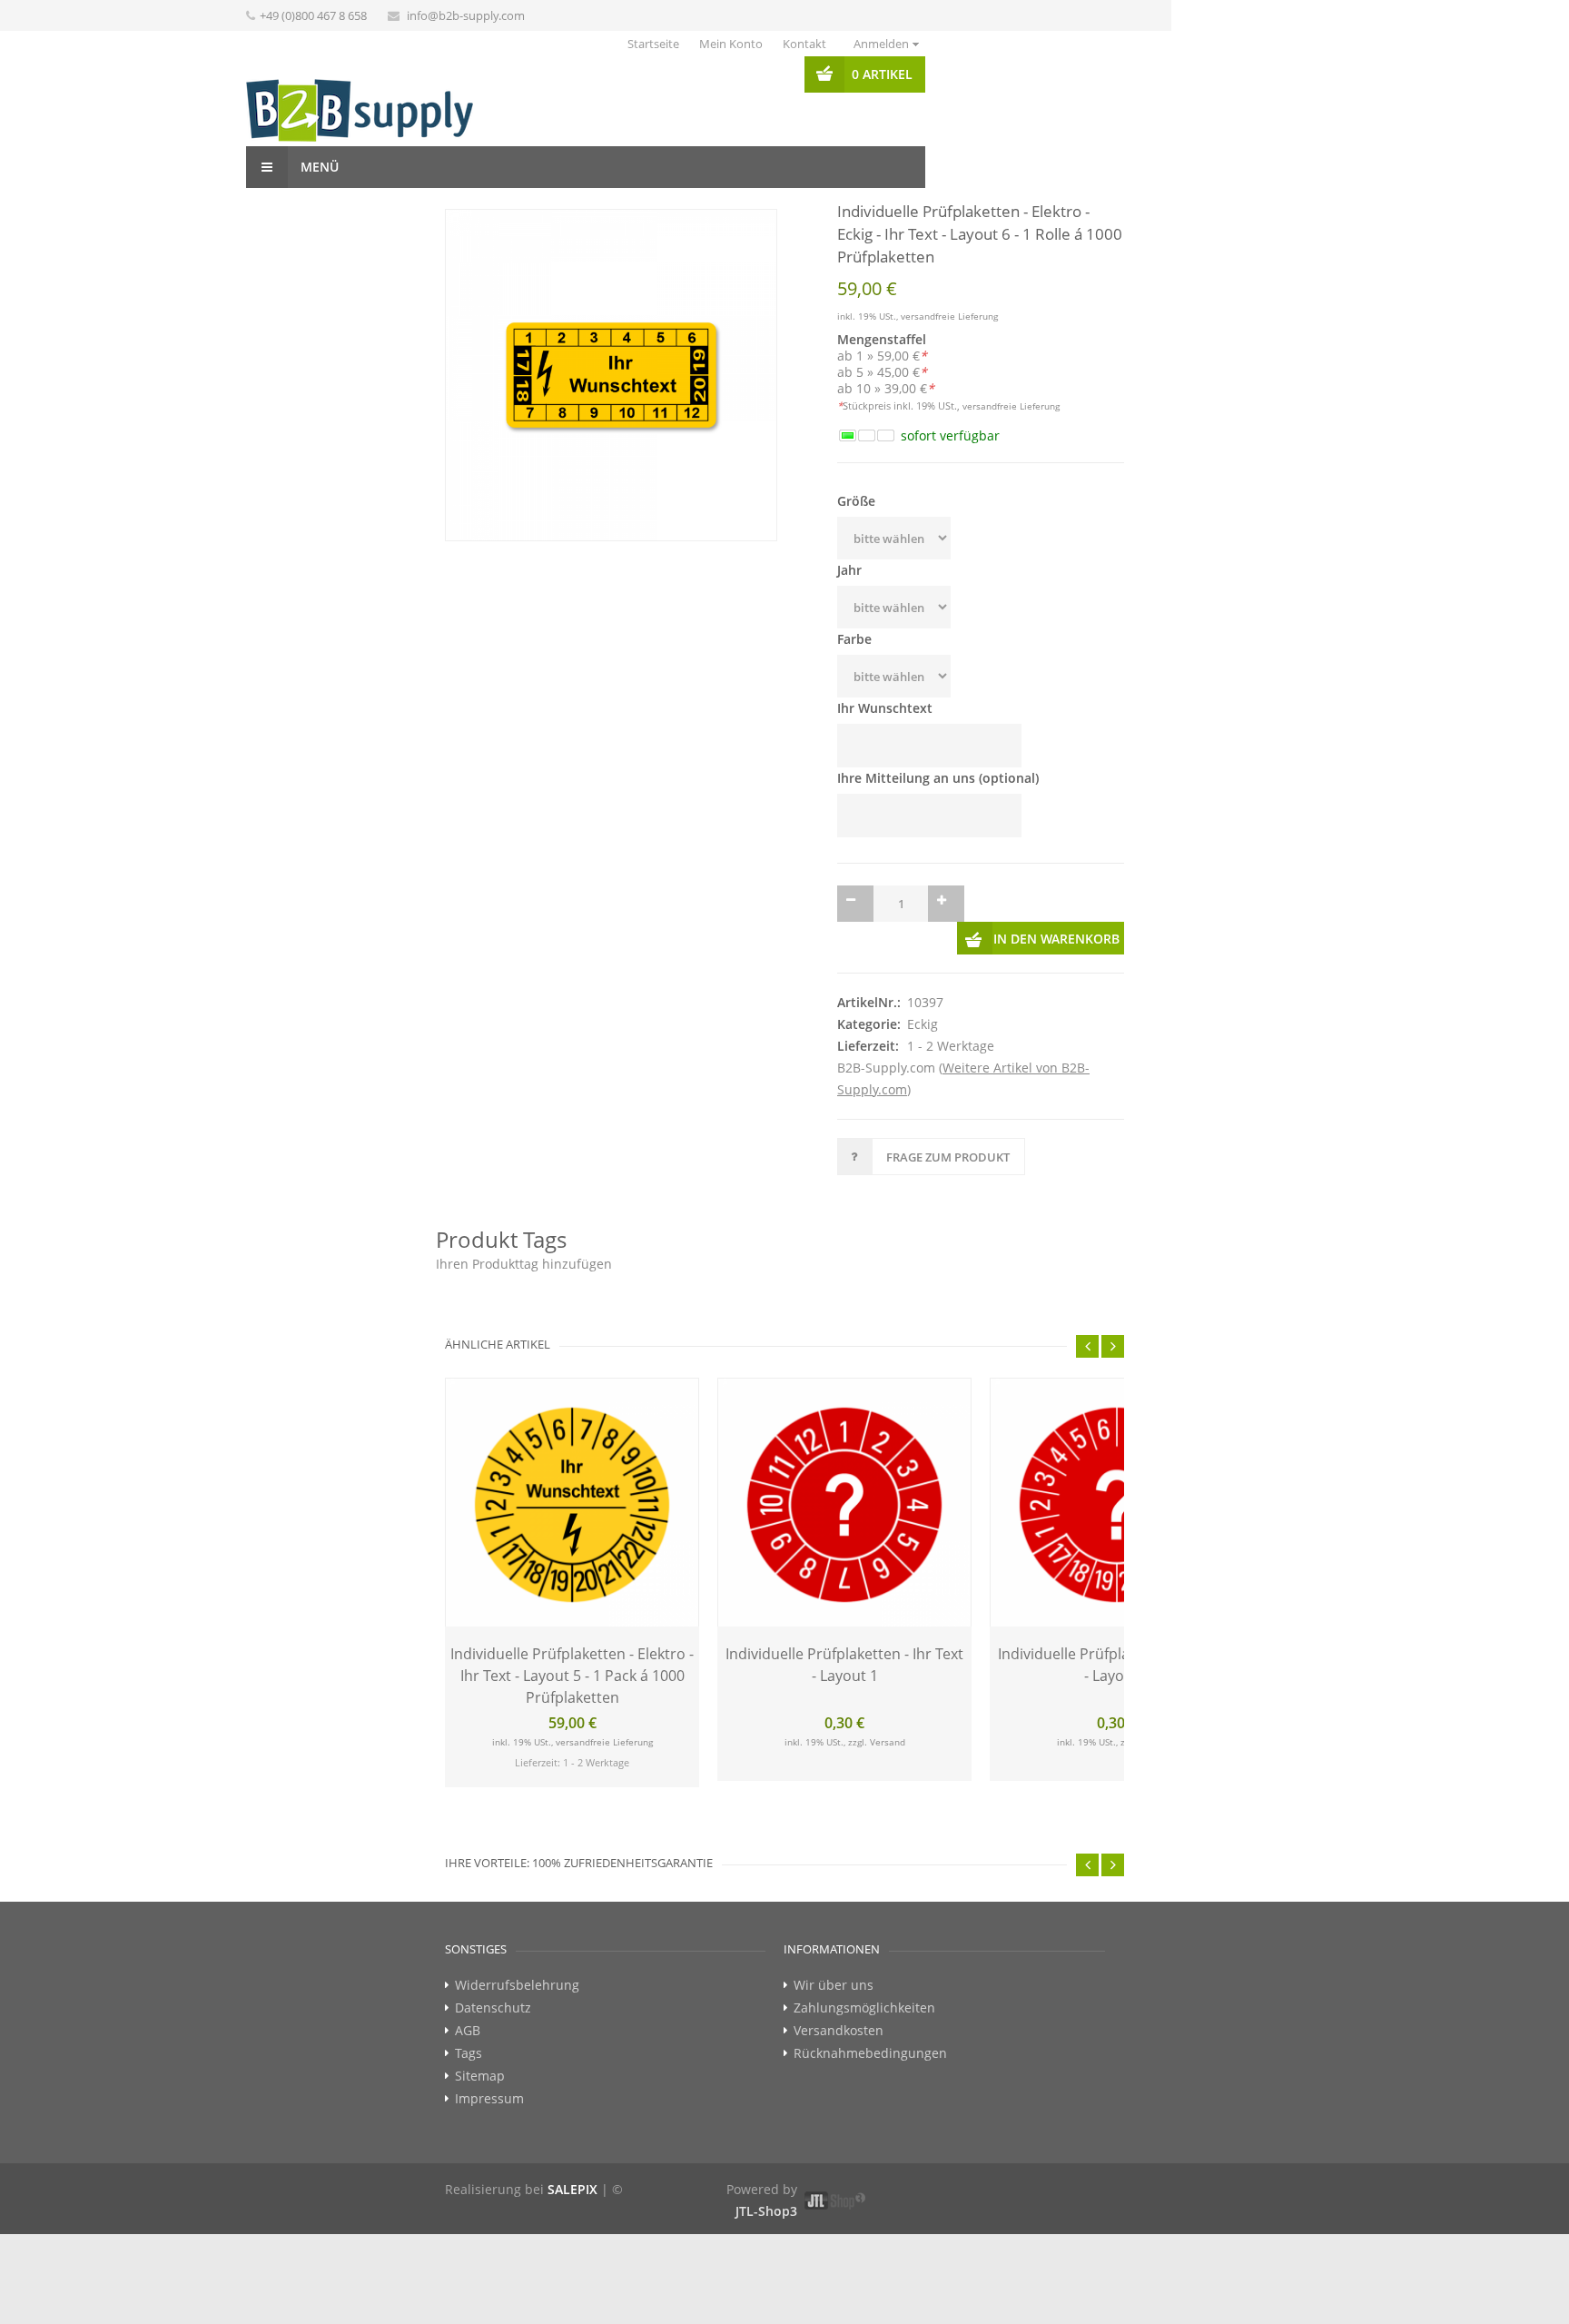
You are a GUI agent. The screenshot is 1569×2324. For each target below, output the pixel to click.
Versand (888, 1706)
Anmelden (881, 44)
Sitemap (480, 2040)
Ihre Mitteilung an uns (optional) (938, 778)
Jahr (849, 570)
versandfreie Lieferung (949, 316)
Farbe (854, 639)
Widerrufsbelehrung (517, 1949)
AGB (468, 1994)
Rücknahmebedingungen (870, 2017)
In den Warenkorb (1056, 902)
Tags (469, 2017)
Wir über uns (834, 1949)
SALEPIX (572, 2153)
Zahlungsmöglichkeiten (864, 1972)
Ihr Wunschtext (885, 708)
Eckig (923, 988)
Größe (856, 501)
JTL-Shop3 (766, 2175)
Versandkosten (839, 1994)
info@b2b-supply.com (466, 15)
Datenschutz (493, 1972)
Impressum (489, 2062)
